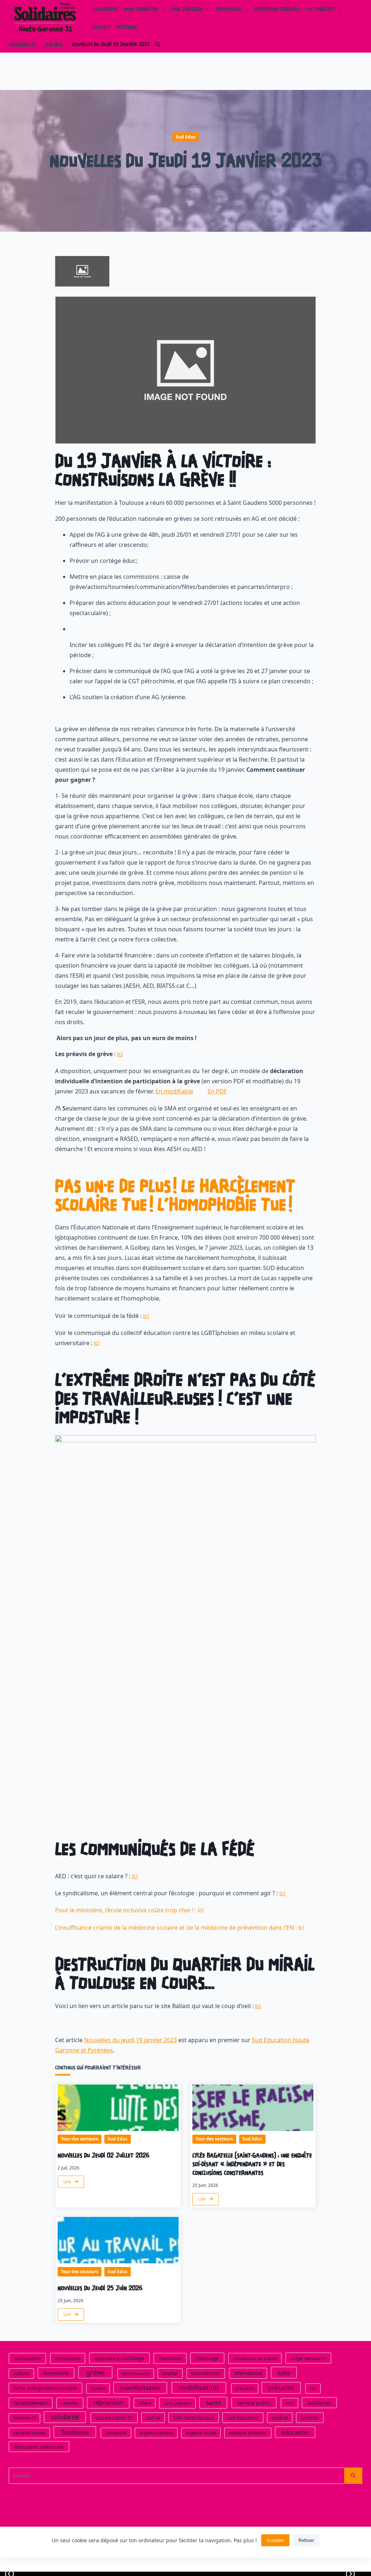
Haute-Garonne (136, 2373)
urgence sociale (201, 2433)
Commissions (229, 10)
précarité (281, 2388)
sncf (289, 2403)
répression (108, 2402)
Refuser (306, 2540)
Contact (102, 28)
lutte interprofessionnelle (45, 2388)
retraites (70, 2403)
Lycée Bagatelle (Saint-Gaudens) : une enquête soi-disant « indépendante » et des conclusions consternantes (252, 2165)
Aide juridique (187, 10)
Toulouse (75, 2432)
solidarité (65, 2417)
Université (116, 2433)
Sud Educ (54, 45)
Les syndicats (320, 10)
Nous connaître (141, 10)
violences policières (248, 2433)
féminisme (56, 2373)
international (248, 2373)
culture (21, 2373)
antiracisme (68, 2358)
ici (120, 1054)
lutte (284, 2372)
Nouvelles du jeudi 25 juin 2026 (100, 2289)
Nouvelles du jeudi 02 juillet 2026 (104, 2156)
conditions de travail (255, 2358)
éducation (295, 2432)
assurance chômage (119, 2358)
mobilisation (199, 2387)
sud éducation (243, 2418)
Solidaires (319, 2402)
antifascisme (27, 2358)
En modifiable (174, 1091)
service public (254, 2402)
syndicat (280, 2418)
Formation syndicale (277, 10)
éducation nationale (39, 2446)
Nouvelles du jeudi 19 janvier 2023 (130, 2040)
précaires (245, 2388)
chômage (207, 2358)
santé (213, 2402)
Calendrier (105, 10)
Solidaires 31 (22, 45)
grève (95, 2372)
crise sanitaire (309, 2358)
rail (313, 2388)
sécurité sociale (29, 2433)
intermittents (206, 2373)
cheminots (170, 2358)
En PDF (217, 1091)
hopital (170, 2373)
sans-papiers (177, 2403)
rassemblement (31, 2403)
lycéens (98, 2388)
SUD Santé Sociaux (194, 2418)
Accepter (275, 2540)
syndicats (310, 2418)
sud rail (153, 2418)
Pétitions (127, 28)
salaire (145, 2403)
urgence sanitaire (156, 2433)
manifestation (140, 2388)
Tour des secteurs (80, 2139)
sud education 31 (114, 2418)
